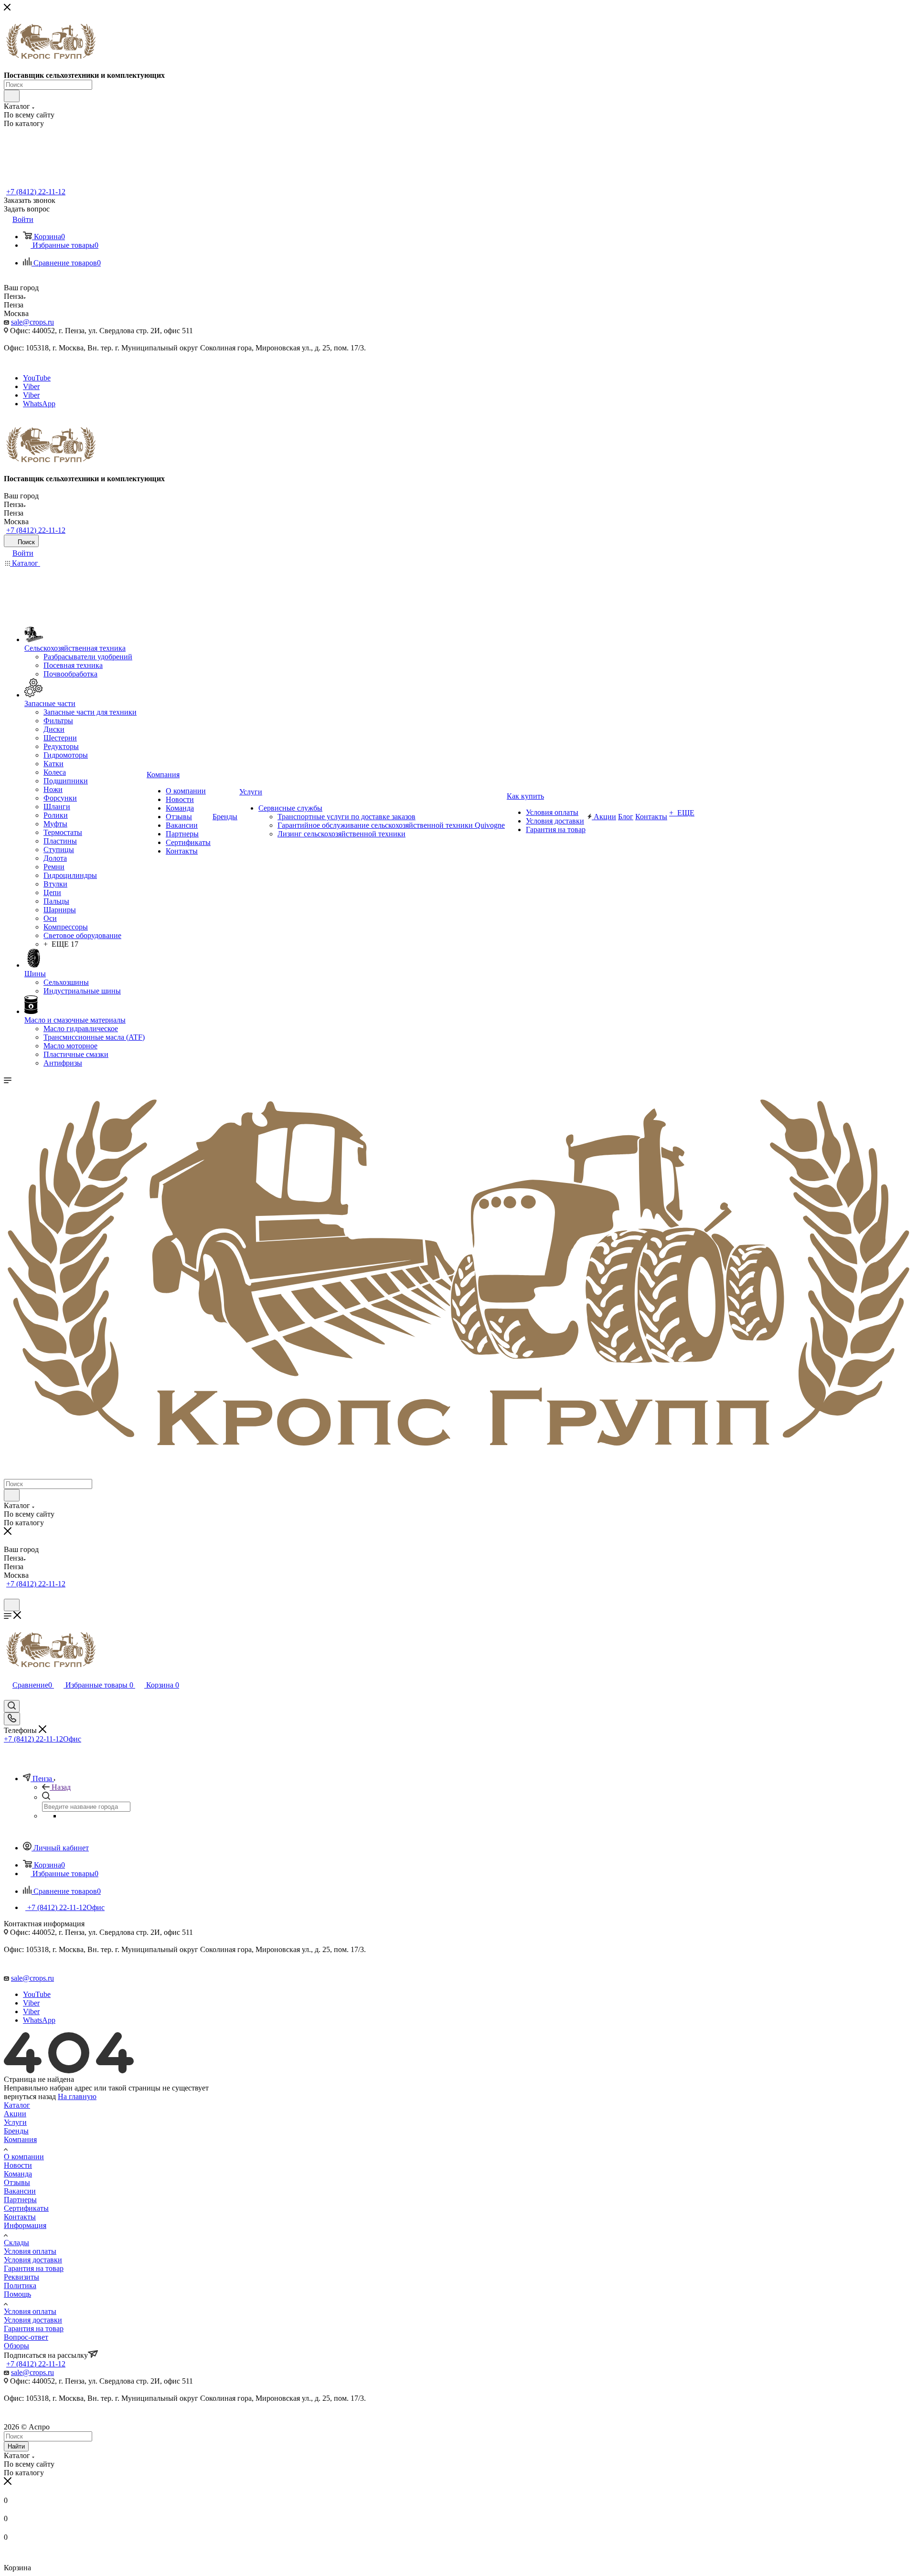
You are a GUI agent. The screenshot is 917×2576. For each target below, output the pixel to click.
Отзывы (17, 2182)
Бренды (16, 2131)
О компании (24, 2157)
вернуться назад (30, 2096)
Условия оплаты (30, 2251)
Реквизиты (21, 2277)
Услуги (15, 2122)
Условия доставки (33, 2260)
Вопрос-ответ (26, 2337)
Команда (18, 2174)
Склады (16, 2243)
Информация (25, 2225)
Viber (31, 386)
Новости (18, 2165)
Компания (20, 2139)
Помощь (17, 2294)
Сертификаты (26, 2208)
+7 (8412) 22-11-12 (36, 192)
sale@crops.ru (32, 322)
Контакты (20, 2217)
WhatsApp (39, 404)
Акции (15, 2114)
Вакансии (20, 2191)
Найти (16, 2446)
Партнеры (20, 2200)
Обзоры (16, 2346)
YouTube (37, 378)
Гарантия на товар (34, 2268)
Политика (20, 2286)
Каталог (17, 2105)
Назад (61, 1787)
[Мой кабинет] (8, 1594)
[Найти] (12, 96)
